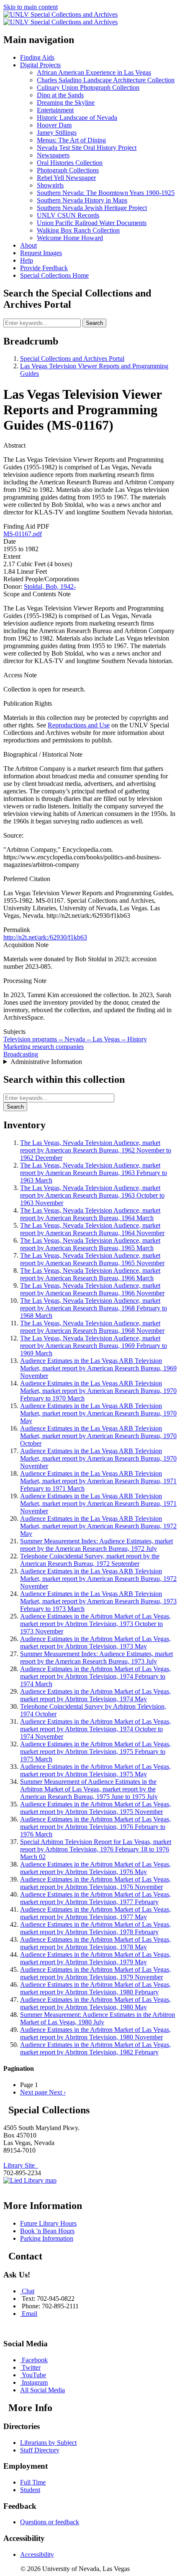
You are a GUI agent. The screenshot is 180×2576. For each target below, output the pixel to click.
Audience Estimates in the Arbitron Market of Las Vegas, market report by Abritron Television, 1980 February (95, 1988)
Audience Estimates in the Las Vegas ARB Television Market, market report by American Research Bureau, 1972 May (98, 1526)
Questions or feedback (50, 2522)
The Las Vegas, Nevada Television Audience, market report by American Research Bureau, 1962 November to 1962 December (96, 1150)
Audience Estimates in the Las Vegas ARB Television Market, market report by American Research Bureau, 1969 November (98, 1368)
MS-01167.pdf (23, 534)
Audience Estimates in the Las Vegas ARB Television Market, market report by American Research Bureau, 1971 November (98, 1503)
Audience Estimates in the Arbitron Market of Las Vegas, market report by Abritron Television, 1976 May (95, 1868)
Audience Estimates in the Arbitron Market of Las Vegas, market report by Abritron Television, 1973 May (95, 1643)
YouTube (34, 2375)
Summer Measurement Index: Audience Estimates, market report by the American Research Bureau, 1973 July (96, 1658)
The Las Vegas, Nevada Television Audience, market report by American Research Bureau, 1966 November (92, 1289)
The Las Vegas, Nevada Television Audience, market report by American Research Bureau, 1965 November (92, 1259)
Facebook (35, 2360)
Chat (28, 2291)
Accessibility (37, 2554)
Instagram (35, 2382)
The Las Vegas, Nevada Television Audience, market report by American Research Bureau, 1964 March (90, 1214)
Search (94, 323)
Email (30, 2314)
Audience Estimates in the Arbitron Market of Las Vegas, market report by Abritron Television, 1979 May (95, 1958)
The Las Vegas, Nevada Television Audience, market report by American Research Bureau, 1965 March (90, 1244)
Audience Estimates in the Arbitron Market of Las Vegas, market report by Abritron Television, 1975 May (95, 1770)
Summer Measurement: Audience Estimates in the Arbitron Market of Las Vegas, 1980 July (98, 2018)
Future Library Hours (48, 2223)
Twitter (31, 2367)
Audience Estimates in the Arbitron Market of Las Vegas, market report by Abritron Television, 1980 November (95, 2033)
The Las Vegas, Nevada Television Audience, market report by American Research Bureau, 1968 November (92, 1327)
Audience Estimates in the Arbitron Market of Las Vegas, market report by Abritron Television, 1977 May (95, 1913)
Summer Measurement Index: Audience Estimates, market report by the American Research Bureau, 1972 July (96, 1545)
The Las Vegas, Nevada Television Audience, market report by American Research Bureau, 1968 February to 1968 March (94, 1308)
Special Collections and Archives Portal (72, 358)
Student (30, 2490)
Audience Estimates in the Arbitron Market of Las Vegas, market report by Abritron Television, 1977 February (95, 1898)
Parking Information (47, 2238)
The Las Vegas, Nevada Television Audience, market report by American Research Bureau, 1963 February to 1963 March (94, 1173)
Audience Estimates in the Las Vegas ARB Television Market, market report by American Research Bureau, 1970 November (98, 1458)
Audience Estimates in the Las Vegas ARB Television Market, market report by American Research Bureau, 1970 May (98, 1413)
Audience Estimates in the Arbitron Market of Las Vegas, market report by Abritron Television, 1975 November (95, 1808)
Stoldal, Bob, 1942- (50, 586)
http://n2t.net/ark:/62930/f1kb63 (45, 937)
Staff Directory (40, 2450)
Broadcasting (21, 1054)
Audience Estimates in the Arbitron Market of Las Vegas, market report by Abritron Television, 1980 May (95, 2003)
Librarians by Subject (48, 2443)
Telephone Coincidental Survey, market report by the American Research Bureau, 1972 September (90, 1560)
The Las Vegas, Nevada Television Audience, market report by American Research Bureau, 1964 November (92, 1229)
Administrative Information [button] (46, 1062)
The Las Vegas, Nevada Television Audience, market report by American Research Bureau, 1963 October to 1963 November (92, 1195)
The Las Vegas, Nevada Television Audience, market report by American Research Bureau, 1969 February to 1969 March (94, 1346)
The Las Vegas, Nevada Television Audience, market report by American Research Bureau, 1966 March (90, 1274)
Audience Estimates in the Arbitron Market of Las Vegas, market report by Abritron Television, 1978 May (95, 1943)
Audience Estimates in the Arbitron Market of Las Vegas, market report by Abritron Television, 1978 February (95, 1928)
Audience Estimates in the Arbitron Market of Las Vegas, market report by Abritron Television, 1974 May (95, 1695)
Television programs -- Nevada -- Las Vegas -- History (75, 1039)
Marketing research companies (44, 1047)
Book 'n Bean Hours (47, 2231)
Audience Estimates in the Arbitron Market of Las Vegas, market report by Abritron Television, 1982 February (95, 2048)
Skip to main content (31, 7)
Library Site (21, 2165)
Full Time (33, 2482)
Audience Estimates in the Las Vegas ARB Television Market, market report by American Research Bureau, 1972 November (98, 1579)
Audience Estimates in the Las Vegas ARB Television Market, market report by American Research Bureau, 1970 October (98, 1436)
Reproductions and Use (79, 725)
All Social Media (42, 2390)
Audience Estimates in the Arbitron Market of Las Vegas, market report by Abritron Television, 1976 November (95, 1883)
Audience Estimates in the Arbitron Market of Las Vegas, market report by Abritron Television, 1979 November (95, 1973)
